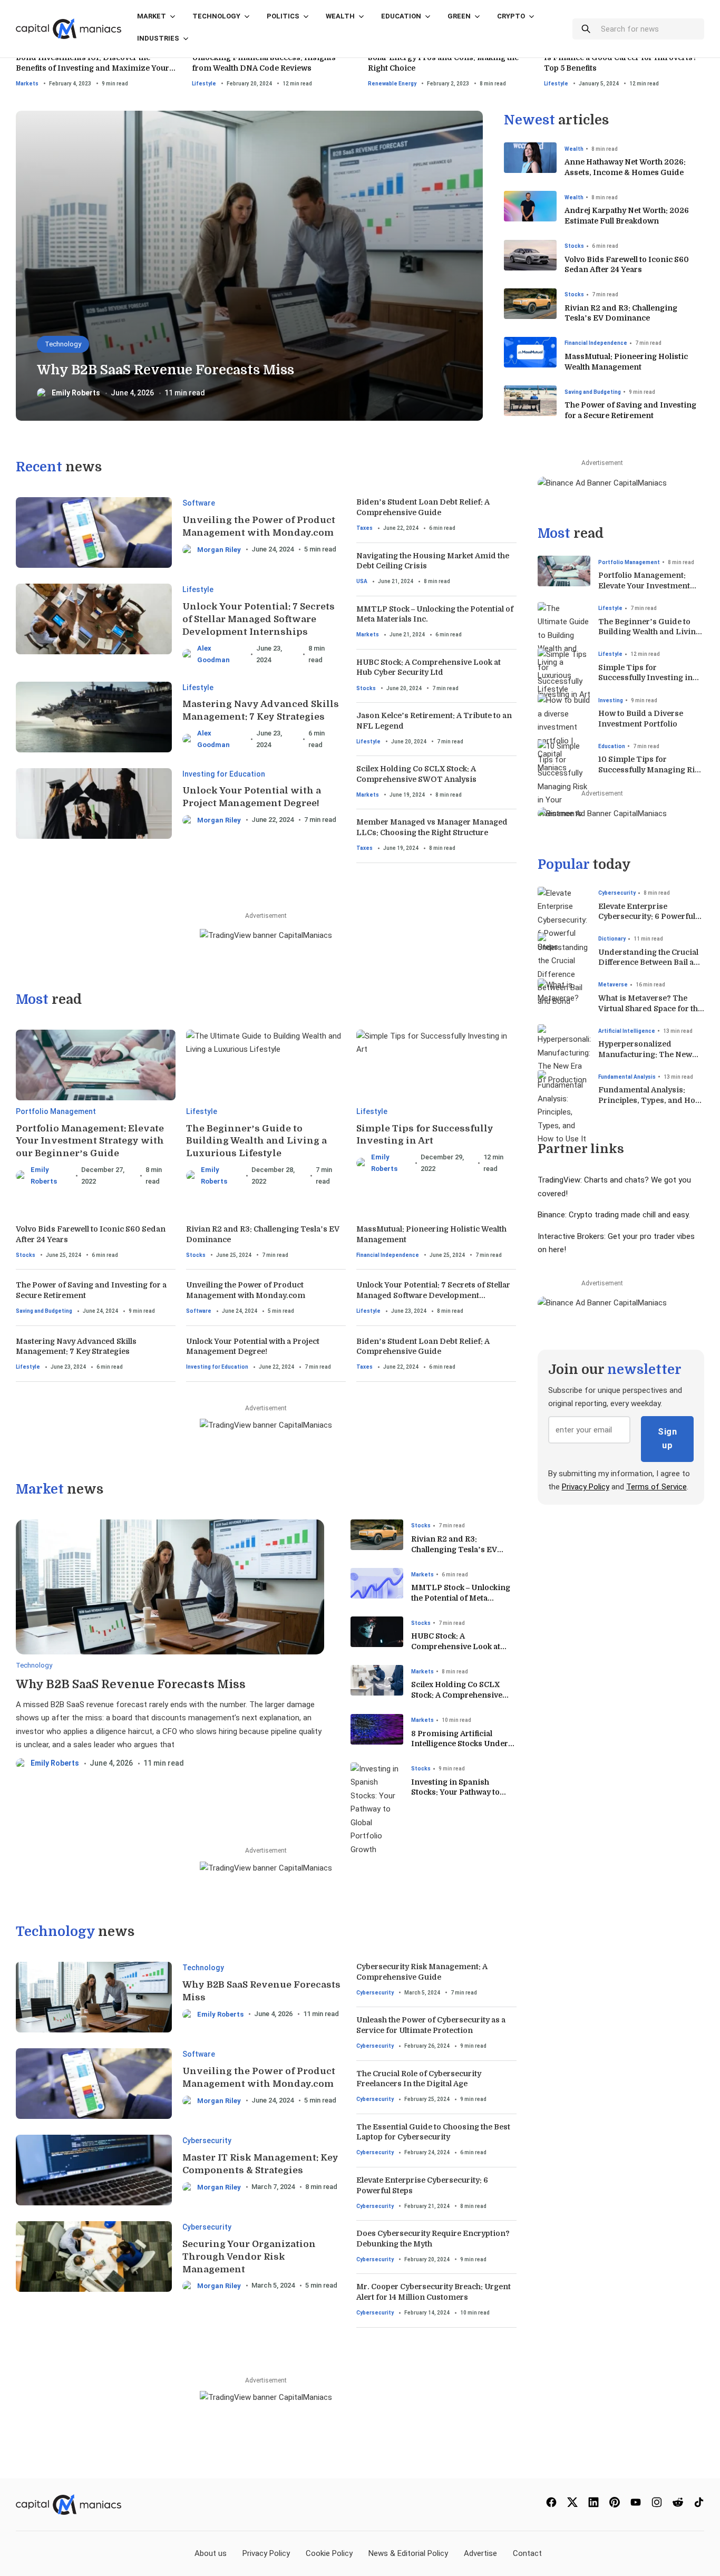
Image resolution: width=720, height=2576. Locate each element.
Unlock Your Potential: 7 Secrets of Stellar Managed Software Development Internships (259, 619)
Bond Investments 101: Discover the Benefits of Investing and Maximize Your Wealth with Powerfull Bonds (93, 68)
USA (362, 581)
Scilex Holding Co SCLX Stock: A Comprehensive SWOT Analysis (457, 1695)
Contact (527, 2553)
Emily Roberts (76, 393)
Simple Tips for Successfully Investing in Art (645, 678)
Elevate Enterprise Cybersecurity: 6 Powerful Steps (647, 917)
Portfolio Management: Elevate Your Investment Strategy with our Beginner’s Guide (90, 1141)
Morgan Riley (219, 550)
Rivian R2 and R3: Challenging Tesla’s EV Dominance (454, 1549)
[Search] (586, 29)
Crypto (511, 16)
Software (199, 503)
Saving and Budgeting (593, 392)
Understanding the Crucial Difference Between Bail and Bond (651, 962)
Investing (611, 700)
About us (211, 2553)
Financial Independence (596, 343)
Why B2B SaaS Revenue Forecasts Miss (166, 370)
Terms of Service (656, 1487)
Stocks (574, 246)
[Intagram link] (657, 2505)
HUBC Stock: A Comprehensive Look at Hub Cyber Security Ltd (456, 1646)
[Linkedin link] (593, 2505)
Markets (27, 84)
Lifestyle (204, 84)
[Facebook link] (551, 2505)
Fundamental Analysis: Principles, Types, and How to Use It (650, 1100)
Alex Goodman (213, 654)
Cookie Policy (329, 2553)
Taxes (364, 528)
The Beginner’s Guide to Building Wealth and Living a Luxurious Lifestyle (256, 1141)
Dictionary (612, 939)
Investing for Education (224, 774)
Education (401, 16)
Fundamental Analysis (627, 1077)
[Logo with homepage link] (69, 28)
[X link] (572, 2505)
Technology (216, 16)
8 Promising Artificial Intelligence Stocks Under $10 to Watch (460, 1744)
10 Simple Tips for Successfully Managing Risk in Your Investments (651, 769)
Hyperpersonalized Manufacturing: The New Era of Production (645, 1054)
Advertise (480, 2553)
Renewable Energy (392, 84)
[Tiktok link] (699, 2505)
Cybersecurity (207, 2141)
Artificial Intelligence (627, 1031)
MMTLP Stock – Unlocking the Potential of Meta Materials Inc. (461, 1598)
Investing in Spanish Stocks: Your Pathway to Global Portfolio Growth (456, 1792)
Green (459, 16)
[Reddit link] (678, 2505)
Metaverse (613, 985)
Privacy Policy (586, 1487)
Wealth (340, 16)
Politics (283, 16)
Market (152, 16)
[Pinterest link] (615, 2505)
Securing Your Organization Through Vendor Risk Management (249, 2257)
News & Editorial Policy (408, 2553)
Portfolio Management (56, 1111)
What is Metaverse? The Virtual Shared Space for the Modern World (650, 1008)
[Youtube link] (636, 2505)
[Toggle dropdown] (173, 22)
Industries (158, 38)
